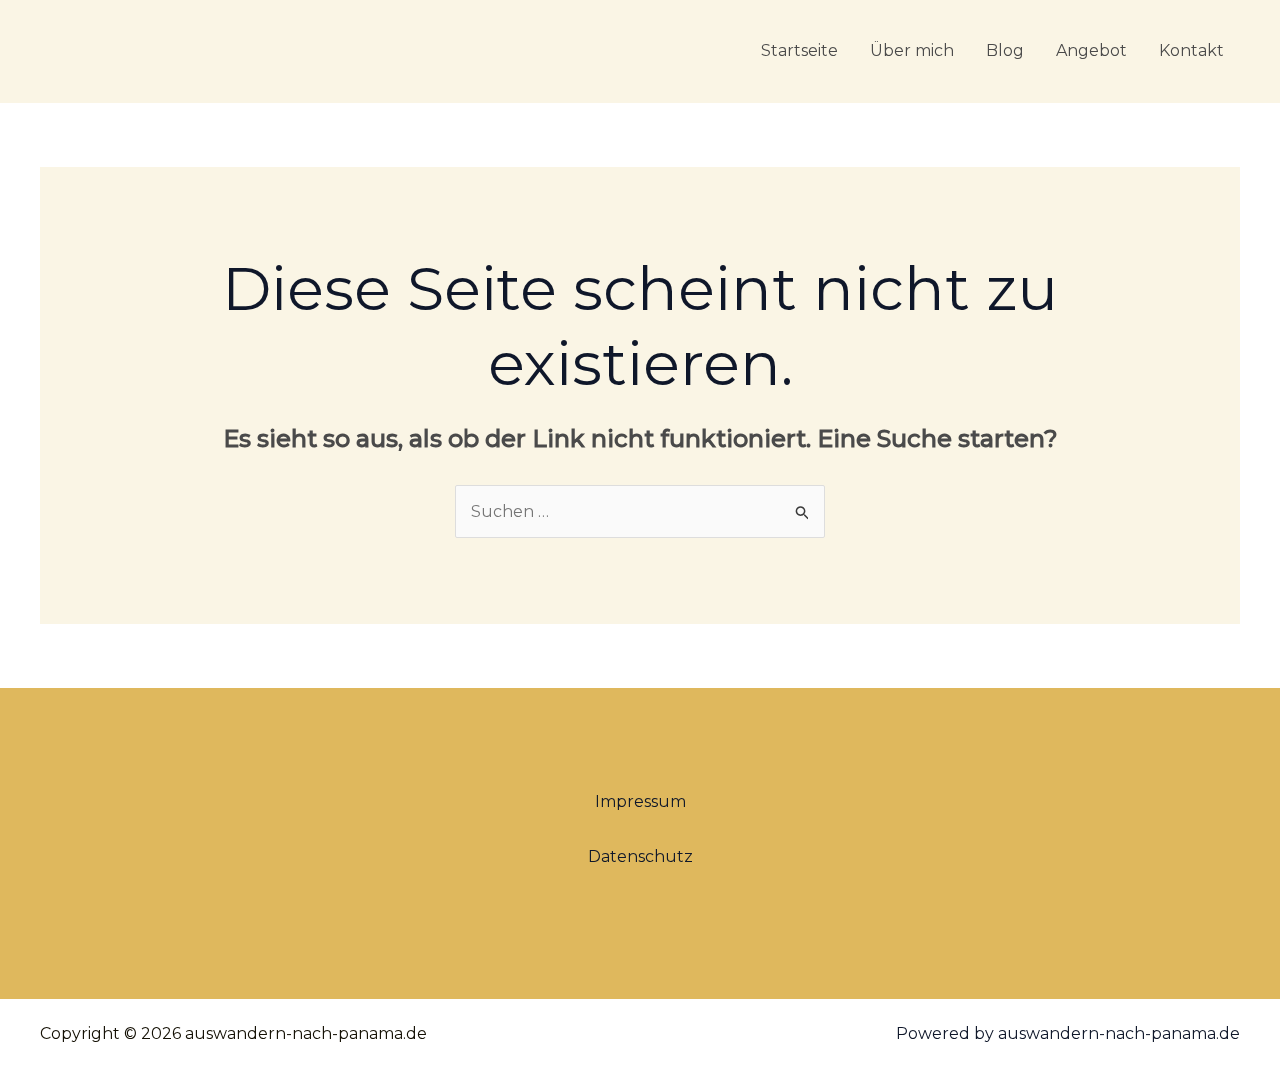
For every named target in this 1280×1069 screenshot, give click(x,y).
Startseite (799, 50)
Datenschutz (640, 856)
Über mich (912, 50)
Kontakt (1191, 50)
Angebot (1091, 50)
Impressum (640, 801)
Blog (1005, 50)
